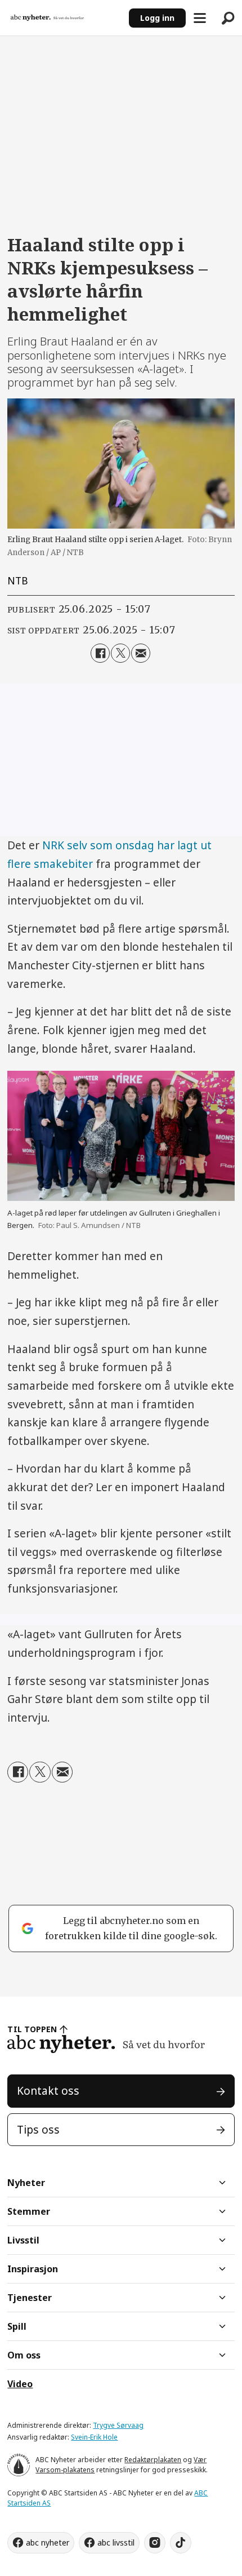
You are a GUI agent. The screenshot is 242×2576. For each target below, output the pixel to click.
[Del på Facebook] (100, 653)
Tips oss (38, 2130)
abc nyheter (48, 2542)
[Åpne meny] (200, 18)
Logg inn (157, 18)
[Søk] (228, 18)
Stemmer (29, 2211)
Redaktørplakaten (153, 2460)
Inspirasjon (33, 2269)
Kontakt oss (48, 2091)
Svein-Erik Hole (94, 2437)
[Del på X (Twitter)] (120, 653)
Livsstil (23, 2240)
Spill (17, 2326)
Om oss (24, 2355)
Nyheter (26, 2183)
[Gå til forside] (64, 18)
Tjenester (30, 2298)
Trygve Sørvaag (118, 2425)
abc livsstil (116, 2542)
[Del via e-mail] (141, 653)
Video (20, 2384)
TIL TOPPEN (32, 2029)
